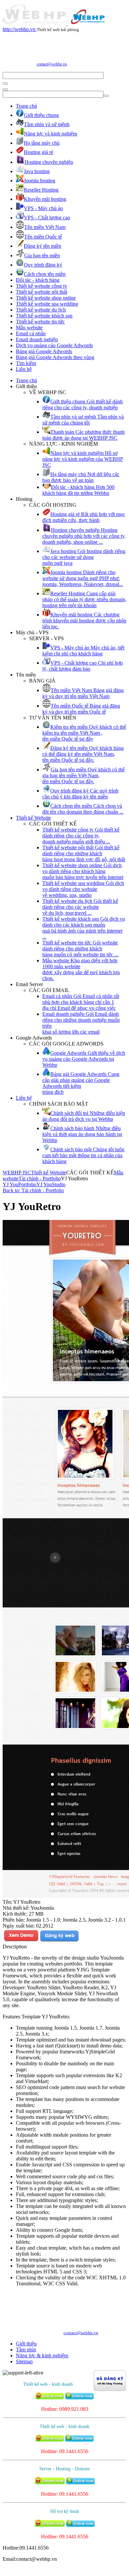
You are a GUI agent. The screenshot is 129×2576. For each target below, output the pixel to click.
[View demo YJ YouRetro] (21, 1941)
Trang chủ (26, 106)
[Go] (5, 84)
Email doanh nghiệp (37, 339)
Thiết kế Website (33, 818)
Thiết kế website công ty (42, 286)
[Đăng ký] (59, 1941)
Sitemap (24, 2361)
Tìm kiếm (26, 363)
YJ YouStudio (51, 1184)
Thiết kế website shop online (46, 298)
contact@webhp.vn (52, 64)
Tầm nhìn (26, 2350)
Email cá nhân (31, 333)
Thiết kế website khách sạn (44, 316)
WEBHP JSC (17, 1173)
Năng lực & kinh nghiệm (42, 2355)
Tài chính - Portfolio (40, 1178)
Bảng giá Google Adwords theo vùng (55, 357)
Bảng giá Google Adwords (44, 351)
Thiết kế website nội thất (42, 292)
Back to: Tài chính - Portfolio (33, 1190)
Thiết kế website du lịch (41, 310)
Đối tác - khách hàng (38, 280)
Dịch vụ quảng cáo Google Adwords (54, 345)
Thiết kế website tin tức (40, 322)
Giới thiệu (26, 2344)
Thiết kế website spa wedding (47, 304)
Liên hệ (24, 369)
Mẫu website (29, 328)
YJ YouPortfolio (20, 1184)
